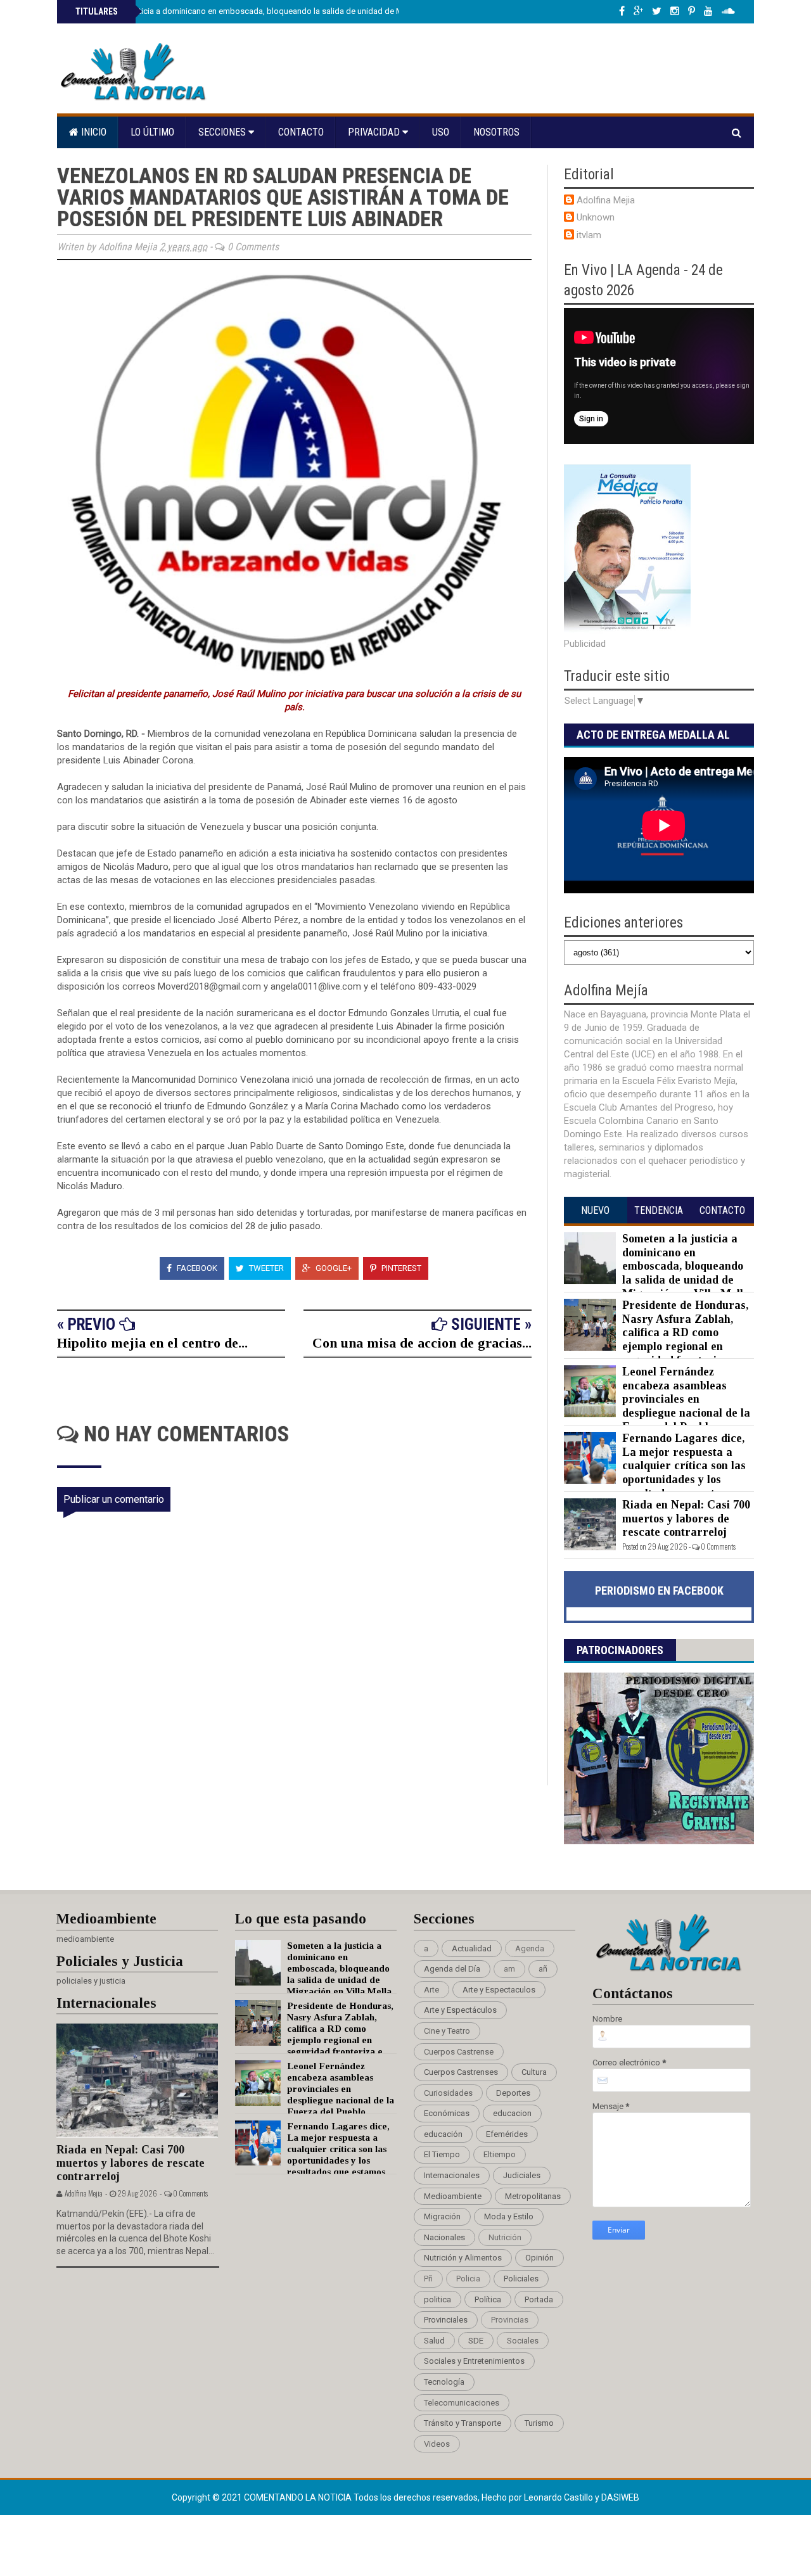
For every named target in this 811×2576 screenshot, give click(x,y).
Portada (539, 2299)
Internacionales (452, 2175)
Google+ (333, 1268)
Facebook (196, 1268)
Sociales (523, 2341)
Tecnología (444, 2382)
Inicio (93, 132)
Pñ (428, 2279)
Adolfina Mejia (606, 200)
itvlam (589, 235)
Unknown (596, 217)
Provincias (510, 2320)
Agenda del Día (452, 1969)
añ (543, 1969)
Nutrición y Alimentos (463, 2258)
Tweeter (265, 1268)
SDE (476, 2341)
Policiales (521, 2279)
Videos (437, 2444)
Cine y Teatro (447, 2031)
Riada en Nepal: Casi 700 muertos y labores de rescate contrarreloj (686, 1518)
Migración (442, 2216)
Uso (441, 132)
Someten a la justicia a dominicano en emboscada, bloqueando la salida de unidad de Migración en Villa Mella (278, 11)
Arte (431, 1990)
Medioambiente (453, 2196)
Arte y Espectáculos (460, 2010)
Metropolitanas (533, 2196)
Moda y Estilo (509, 2216)
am (509, 1969)
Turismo (539, 2423)
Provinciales (446, 2320)
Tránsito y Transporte (463, 2423)
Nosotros (496, 132)
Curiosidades (448, 2093)
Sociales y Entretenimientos (474, 2361)
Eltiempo (500, 2154)
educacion (512, 2113)
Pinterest (400, 1268)
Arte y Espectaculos (499, 1990)
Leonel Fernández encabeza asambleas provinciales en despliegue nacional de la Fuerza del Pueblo (686, 1399)
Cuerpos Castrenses (461, 2072)
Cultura (534, 2072)
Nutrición (505, 2237)
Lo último (152, 132)
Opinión (540, 2258)
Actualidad (472, 1948)
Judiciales (522, 2175)
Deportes (513, 2093)
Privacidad (375, 132)
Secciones (223, 132)
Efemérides (507, 2134)
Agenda (530, 1948)
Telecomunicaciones (462, 2403)
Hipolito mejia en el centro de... (152, 1343)
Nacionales (444, 2237)
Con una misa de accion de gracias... (422, 1343)
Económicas (447, 2113)
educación (443, 2134)
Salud (434, 2341)
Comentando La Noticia (299, 2497)
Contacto (301, 132)
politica (437, 2299)
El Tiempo (442, 2154)
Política (488, 2299)
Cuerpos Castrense (459, 2052)
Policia (468, 2279)
